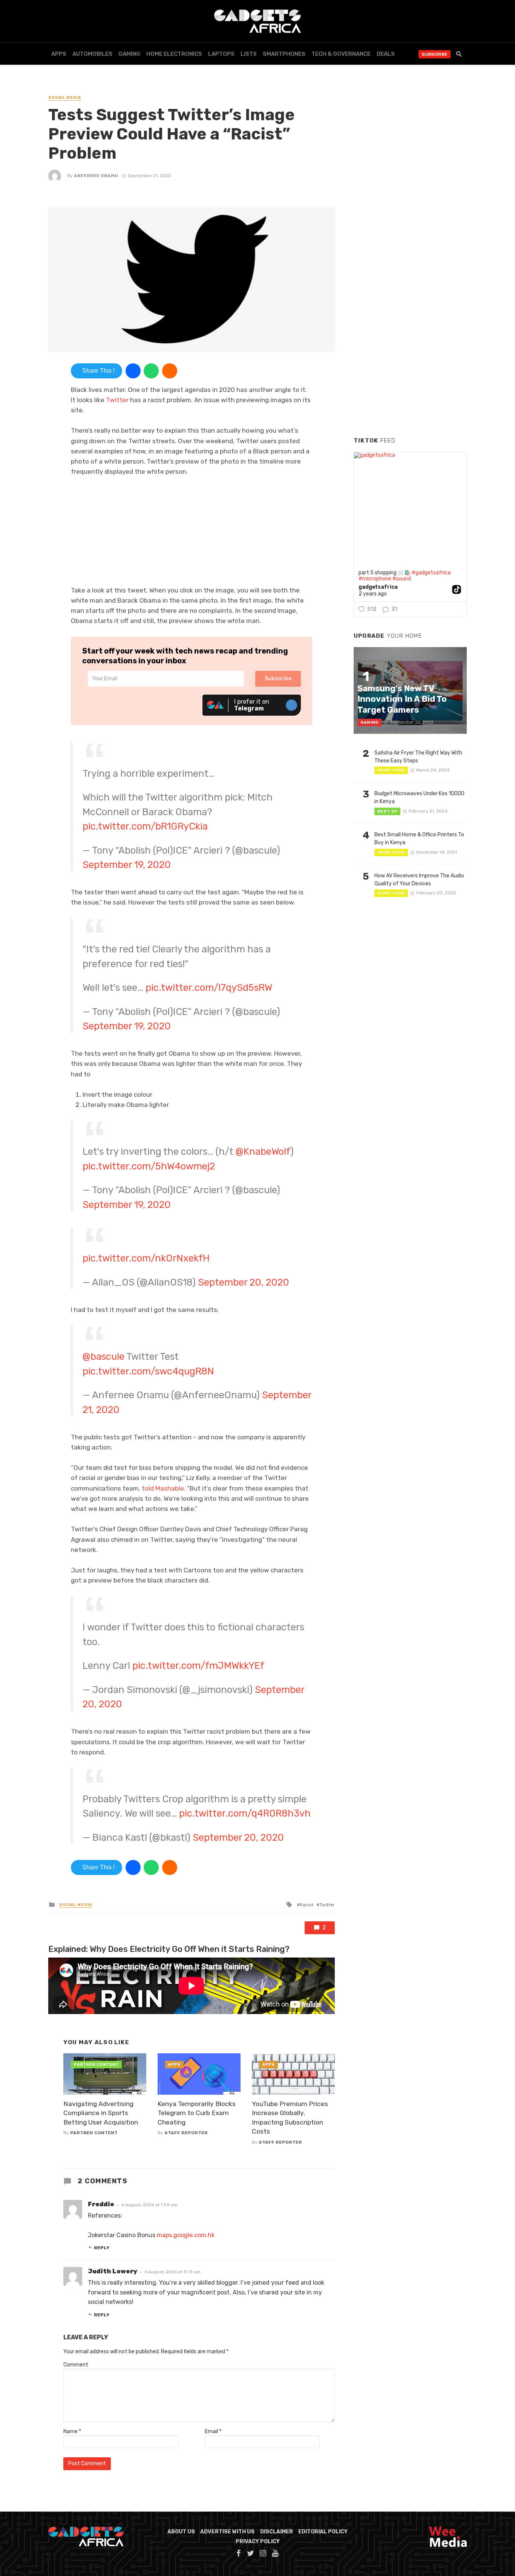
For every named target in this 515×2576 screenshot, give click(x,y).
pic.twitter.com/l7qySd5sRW (209, 987)
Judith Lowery (113, 2271)
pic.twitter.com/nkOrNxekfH (146, 1258)
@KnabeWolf (263, 1151)
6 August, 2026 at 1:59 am (149, 2205)
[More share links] (170, 371)
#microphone (375, 579)
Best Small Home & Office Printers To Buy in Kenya (419, 839)
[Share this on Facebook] (133, 371)
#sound (402, 579)
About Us (181, 2532)
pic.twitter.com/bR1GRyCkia (145, 826)
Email (213, 2431)
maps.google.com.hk (186, 2235)
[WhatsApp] (151, 371)
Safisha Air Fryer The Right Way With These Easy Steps (418, 757)
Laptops (221, 54)
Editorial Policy (323, 2532)
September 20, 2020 (244, 1282)
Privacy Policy (258, 2542)
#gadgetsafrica (431, 573)
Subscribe (435, 54)
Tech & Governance (341, 54)
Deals (386, 54)
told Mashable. (164, 1488)
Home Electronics (174, 54)
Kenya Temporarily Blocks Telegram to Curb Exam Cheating (197, 2113)
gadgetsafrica (378, 587)
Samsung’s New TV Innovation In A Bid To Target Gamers (402, 699)
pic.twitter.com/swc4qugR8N (148, 1371)
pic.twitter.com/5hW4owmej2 (149, 1166)
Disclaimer (277, 2532)
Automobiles (92, 54)
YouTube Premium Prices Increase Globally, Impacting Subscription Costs (290, 2118)
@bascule (103, 1356)
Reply (102, 2248)
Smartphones (284, 54)
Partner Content (94, 2133)
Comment (76, 2365)
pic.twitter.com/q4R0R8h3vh (245, 1813)
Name (72, 2431)
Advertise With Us (227, 2532)
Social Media (65, 98)
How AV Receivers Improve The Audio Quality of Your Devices (419, 880)
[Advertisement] (410, 316)
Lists (249, 54)
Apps (59, 54)
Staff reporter (186, 2133)
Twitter (117, 400)
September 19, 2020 (127, 865)
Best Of (387, 811)
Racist (307, 1905)
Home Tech (391, 770)
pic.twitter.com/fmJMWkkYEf (198, 1665)
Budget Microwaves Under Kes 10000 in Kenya (419, 797)
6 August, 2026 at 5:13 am (172, 2272)
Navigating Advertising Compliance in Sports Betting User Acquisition (101, 2113)
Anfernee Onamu (96, 176)
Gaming (129, 54)
